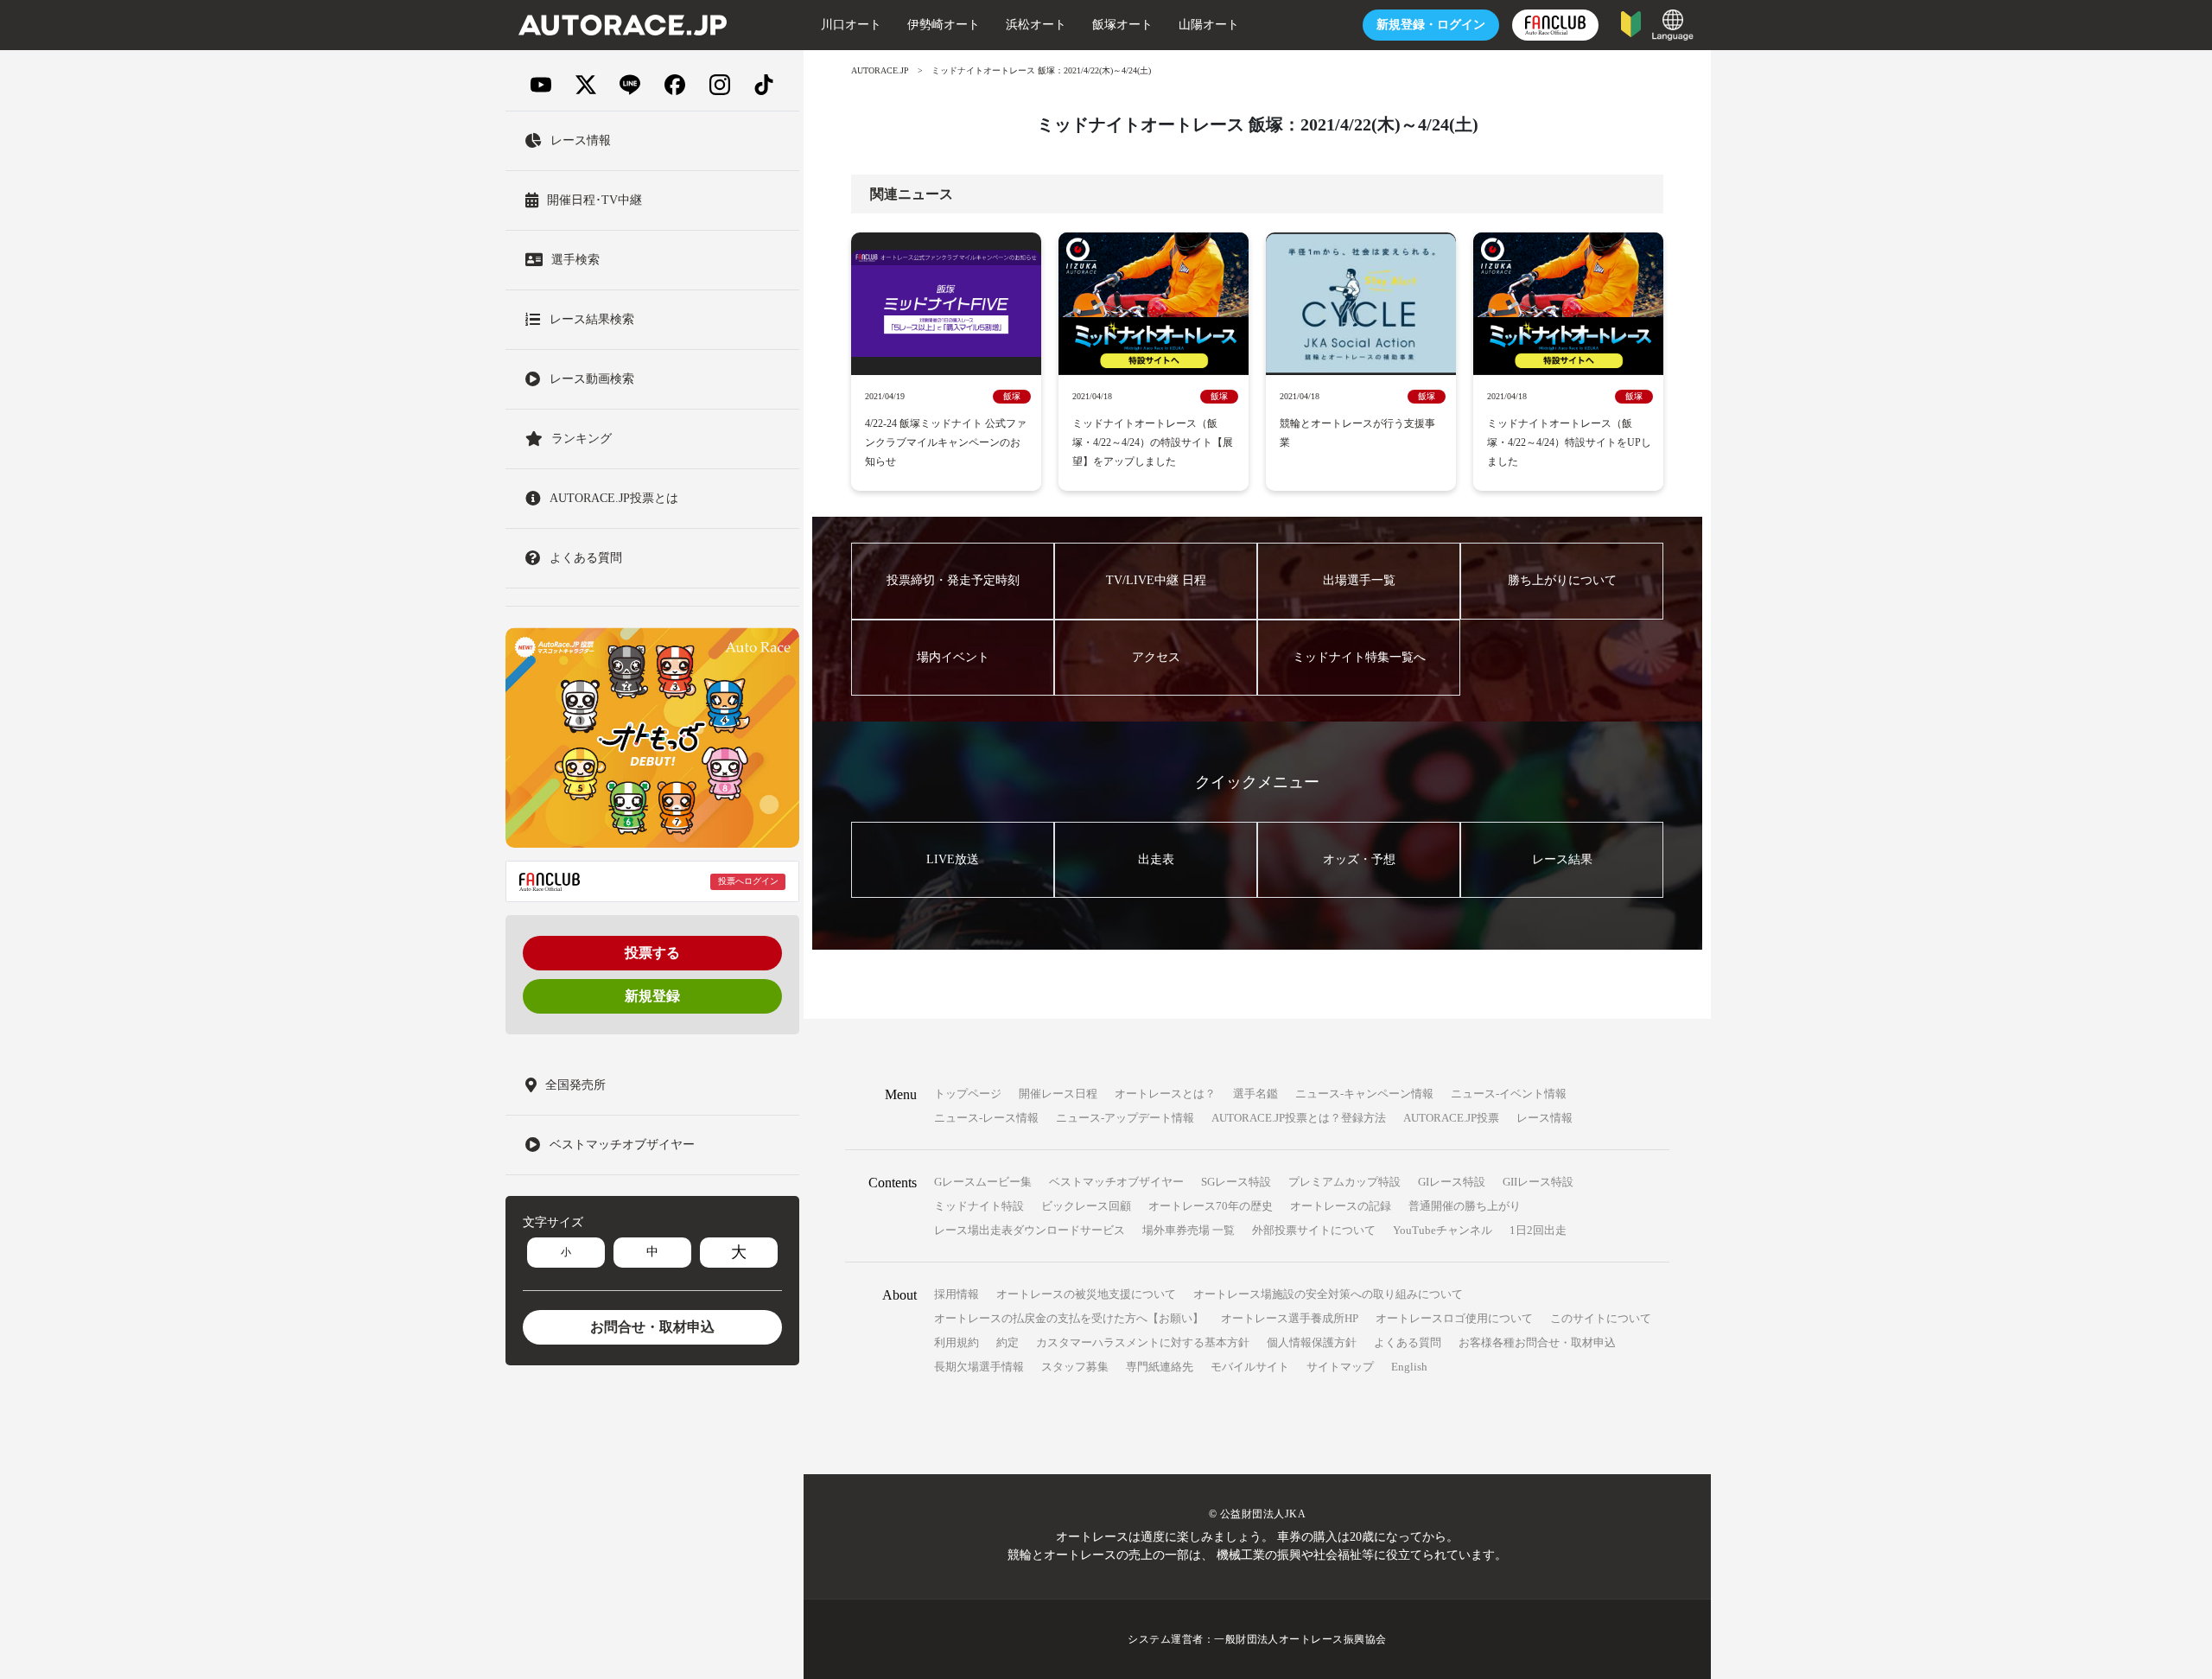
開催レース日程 (1058, 1094)
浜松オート (1036, 25)
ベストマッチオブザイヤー (1116, 1182)
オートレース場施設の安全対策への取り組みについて (1328, 1294)
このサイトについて (1601, 1318)
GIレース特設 (1452, 1182)
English (1409, 1367)
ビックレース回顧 (1086, 1206)
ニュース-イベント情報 (1509, 1094)
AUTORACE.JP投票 (1451, 1118)
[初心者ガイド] (1631, 23)
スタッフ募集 (1075, 1367)
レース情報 (1545, 1118)
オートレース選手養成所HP (1290, 1318)
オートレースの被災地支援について (1086, 1294)
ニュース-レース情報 (986, 1118)
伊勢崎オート (944, 25)
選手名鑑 (1255, 1094)
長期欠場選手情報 (979, 1367)
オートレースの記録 (1341, 1206)
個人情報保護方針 (1312, 1342)
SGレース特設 (1236, 1182)
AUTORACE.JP (880, 70)
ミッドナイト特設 (979, 1206)
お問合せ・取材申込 (652, 1327)
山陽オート (1209, 25)
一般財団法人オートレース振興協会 (1300, 1639)
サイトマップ (1340, 1367)
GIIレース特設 (1538, 1182)
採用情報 (957, 1294)
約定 (1007, 1342)
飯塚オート (1122, 25)
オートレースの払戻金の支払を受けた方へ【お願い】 (1069, 1318)
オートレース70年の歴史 (1211, 1206)
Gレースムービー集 (983, 1182)
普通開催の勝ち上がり (1465, 1206)
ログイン (1431, 25)
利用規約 (957, 1342)
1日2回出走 (1538, 1230)
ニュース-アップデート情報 (1125, 1118)
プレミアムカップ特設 (1344, 1182)
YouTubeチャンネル (1443, 1230)
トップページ (968, 1094)
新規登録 (652, 996)
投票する (652, 953)
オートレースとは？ (1165, 1094)
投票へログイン (748, 882)
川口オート (851, 25)
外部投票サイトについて (1314, 1230)
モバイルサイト (1250, 1367)
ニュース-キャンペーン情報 (1364, 1094)
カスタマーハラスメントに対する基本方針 (1143, 1342)
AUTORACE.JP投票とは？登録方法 (1299, 1118)
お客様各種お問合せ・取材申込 (1537, 1342)
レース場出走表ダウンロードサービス (1030, 1230)
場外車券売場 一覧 (1189, 1230)
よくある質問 (1408, 1342)
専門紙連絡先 (1160, 1367)
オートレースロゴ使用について (1454, 1318)
